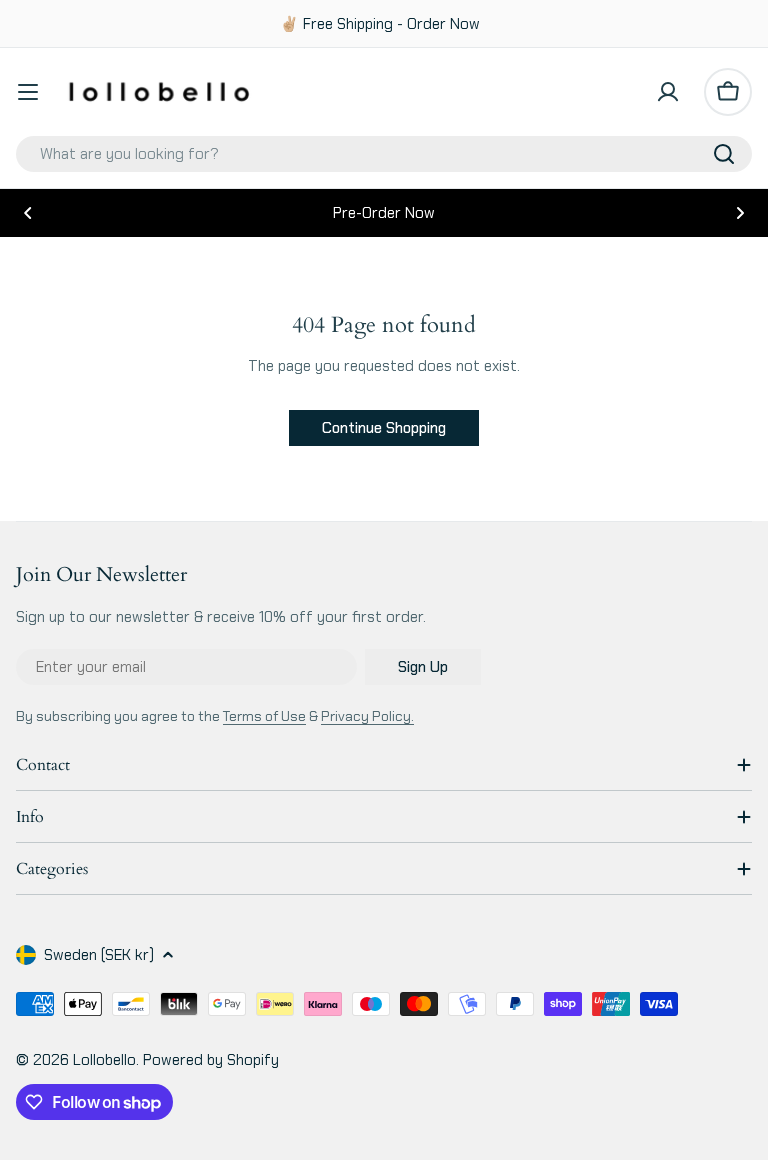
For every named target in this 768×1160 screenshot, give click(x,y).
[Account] (668, 92)
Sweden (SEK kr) (99, 955)
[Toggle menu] (28, 92)
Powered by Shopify (211, 1060)
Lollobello (104, 1060)
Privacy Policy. (367, 716)
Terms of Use (264, 716)
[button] (28, 213)
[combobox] (384, 154)
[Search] (724, 154)
